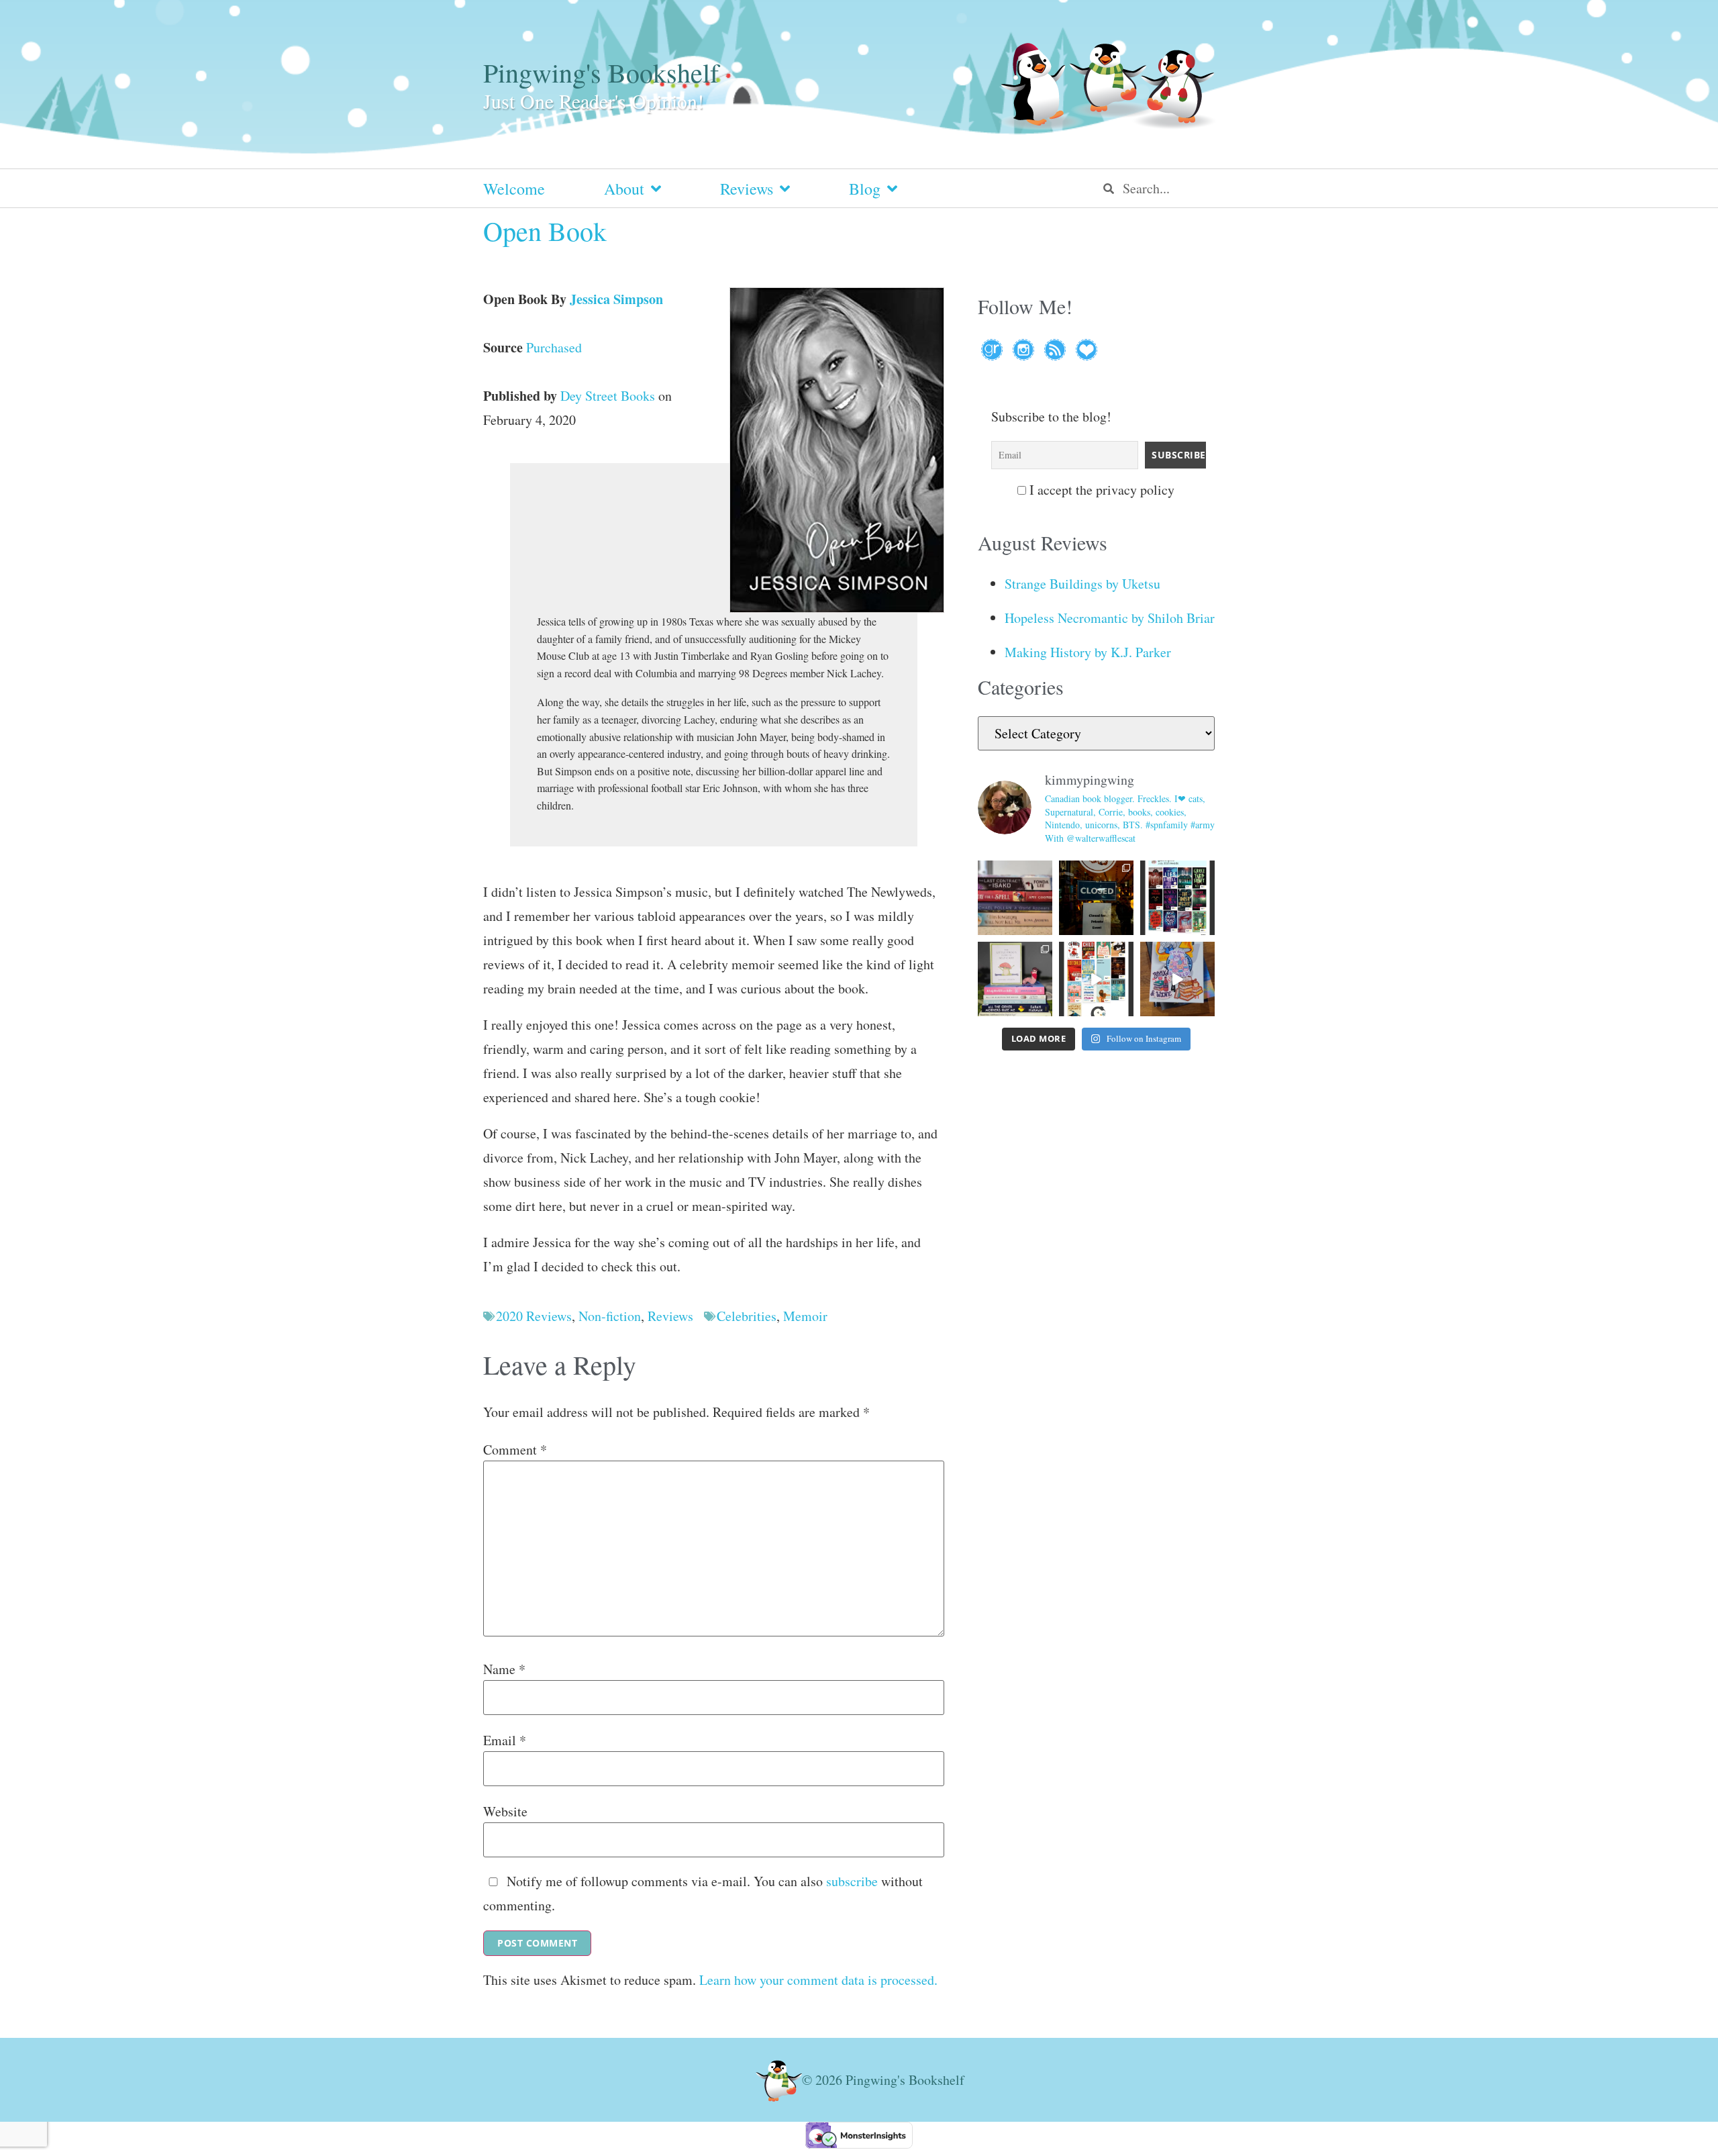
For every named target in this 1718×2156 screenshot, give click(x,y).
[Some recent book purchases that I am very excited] (1015, 898)
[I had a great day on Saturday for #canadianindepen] (1015, 979)
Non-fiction (610, 1316)
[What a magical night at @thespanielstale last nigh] (1096, 898)
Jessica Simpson (616, 299)
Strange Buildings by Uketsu (1082, 584)
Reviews (747, 189)
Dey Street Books (608, 396)
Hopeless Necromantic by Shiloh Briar (1110, 618)
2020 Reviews (534, 1316)
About (624, 189)
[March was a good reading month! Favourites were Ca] (1096, 979)
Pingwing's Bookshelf (601, 72)
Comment (515, 1450)
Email (505, 1741)
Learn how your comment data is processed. (818, 1980)
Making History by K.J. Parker (1088, 652)
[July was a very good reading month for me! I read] (1177, 898)
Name (504, 1669)
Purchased (554, 347)
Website (505, 1812)
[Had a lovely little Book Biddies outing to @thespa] (1177, 979)
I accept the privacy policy (1100, 490)
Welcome (514, 189)
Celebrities (747, 1316)
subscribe (852, 1881)
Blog (865, 189)
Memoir (805, 1316)
